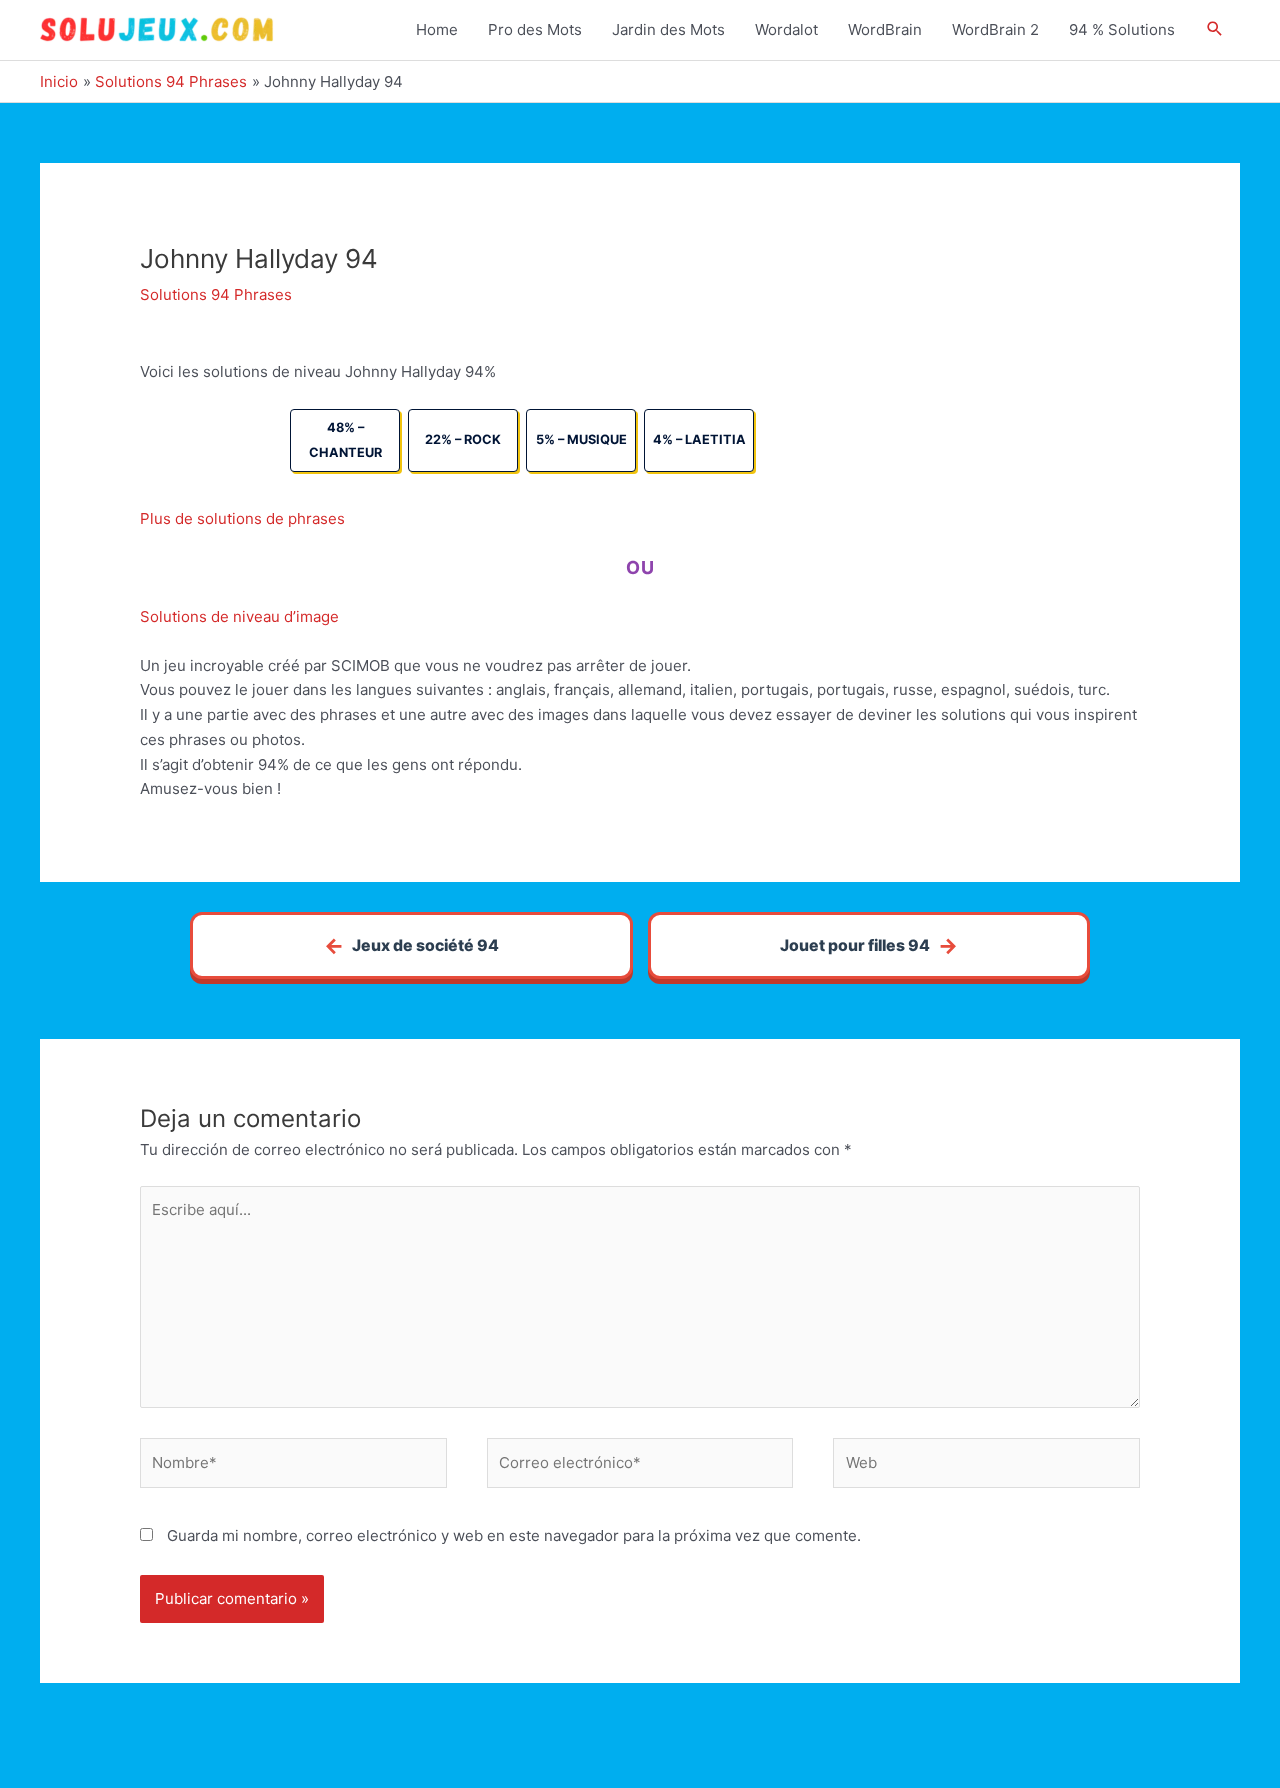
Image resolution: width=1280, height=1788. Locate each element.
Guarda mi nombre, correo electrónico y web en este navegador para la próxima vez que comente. (514, 1535)
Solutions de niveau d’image (239, 616)
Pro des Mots (535, 29)
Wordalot (786, 29)
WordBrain (885, 29)
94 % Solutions (1122, 29)
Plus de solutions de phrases (242, 518)
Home (437, 29)
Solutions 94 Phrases (216, 294)
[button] (1215, 30)
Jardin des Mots (668, 29)
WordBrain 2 (995, 29)
